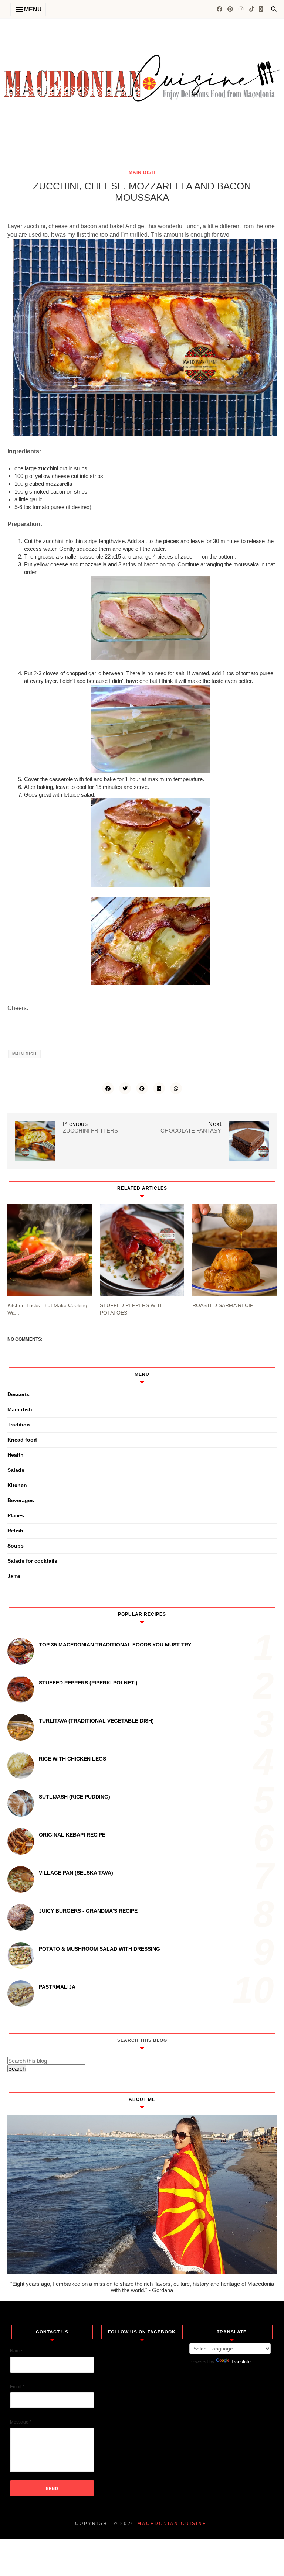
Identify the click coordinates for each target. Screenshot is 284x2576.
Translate (241, 2362)
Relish (15, 1531)
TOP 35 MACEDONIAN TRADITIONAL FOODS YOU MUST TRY (115, 1645)
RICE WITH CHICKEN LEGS (72, 1759)
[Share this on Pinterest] (142, 1088)
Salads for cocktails (32, 1561)
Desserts (18, 1394)
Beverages (21, 1500)
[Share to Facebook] (108, 1088)
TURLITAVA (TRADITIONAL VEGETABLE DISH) (96, 1721)
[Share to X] (125, 1088)
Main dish (142, 172)
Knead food (22, 1440)
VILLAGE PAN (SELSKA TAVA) (76, 1873)
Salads (16, 1470)
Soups (16, 1546)
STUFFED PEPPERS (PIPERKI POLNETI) (88, 1683)
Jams (14, 1576)
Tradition (19, 1425)
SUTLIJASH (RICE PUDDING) (75, 1797)
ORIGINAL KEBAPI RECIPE (72, 1835)
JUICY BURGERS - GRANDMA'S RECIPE (88, 1911)
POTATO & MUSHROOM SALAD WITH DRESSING (99, 1949)
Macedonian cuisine (172, 2524)
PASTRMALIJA (57, 1987)
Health (16, 1455)
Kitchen (17, 1485)
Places (16, 1515)
